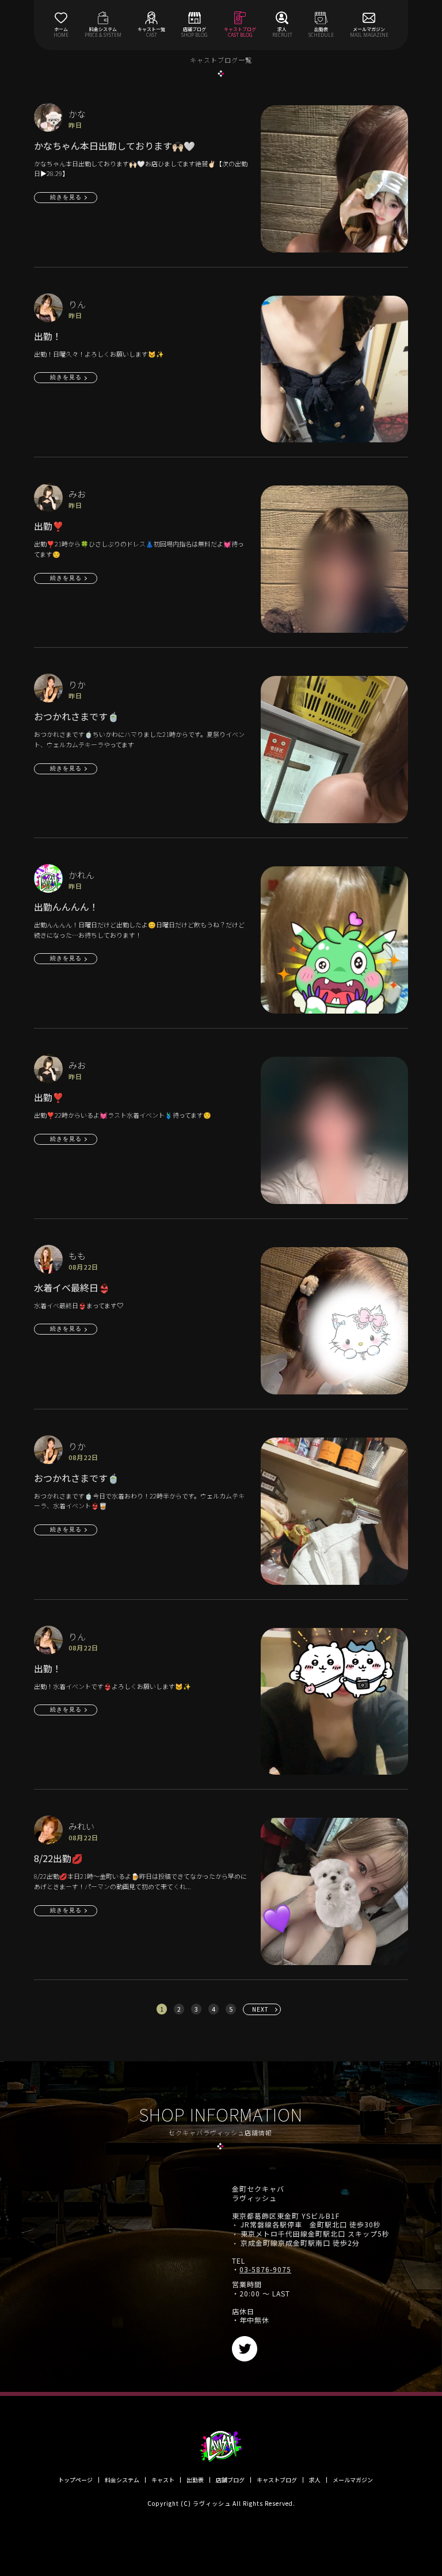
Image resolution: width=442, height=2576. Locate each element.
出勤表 (195, 2480)
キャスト (163, 2480)
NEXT (260, 2009)
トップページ (75, 2480)
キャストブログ (277, 2480)
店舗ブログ (230, 2480)
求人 (315, 2480)
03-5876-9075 (265, 2269)
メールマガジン (353, 2480)
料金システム (122, 2480)
